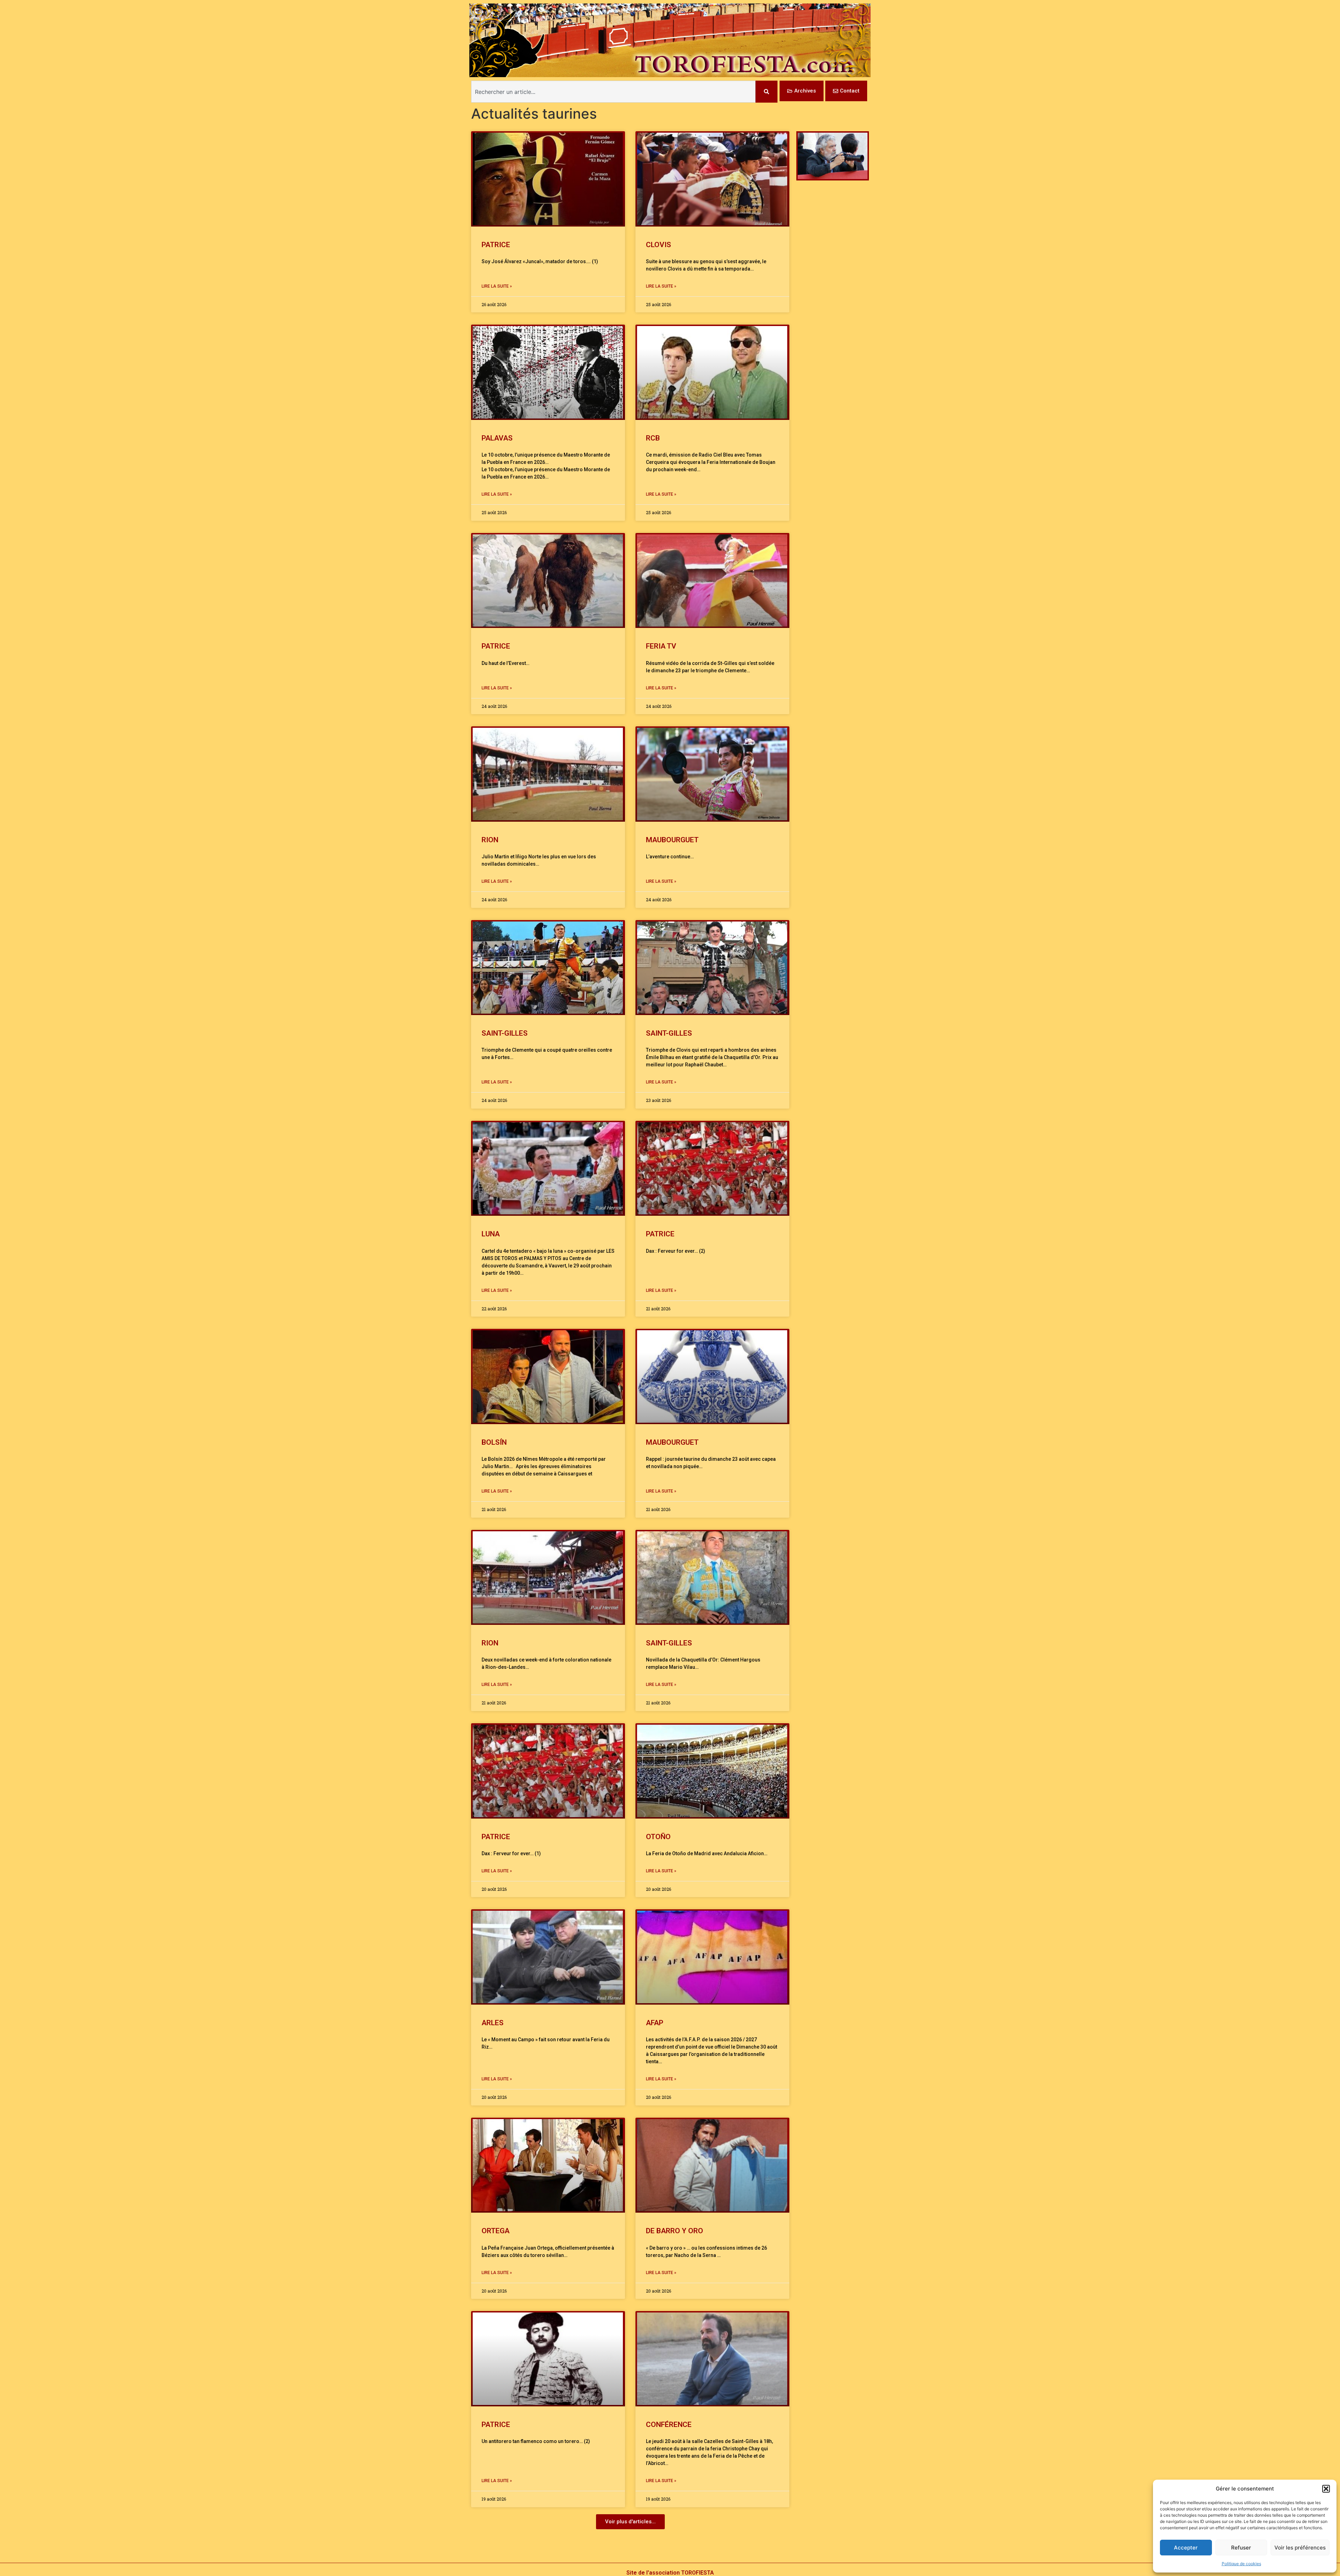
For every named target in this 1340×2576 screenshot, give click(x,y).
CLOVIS (658, 245)
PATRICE (496, 245)
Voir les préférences (1300, 2548)
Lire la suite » (497, 286)
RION (490, 840)
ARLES (493, 2023)
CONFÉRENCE (669, 2425)
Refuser (1241, 2548)
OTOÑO (658, 1837)
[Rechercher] (766, 92)
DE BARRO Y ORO (675, 2231)
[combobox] (613, 92)
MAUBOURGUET (674, 840)
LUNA (491, 1234)
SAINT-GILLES (505, 1033)
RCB (653, 438)
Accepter (1186, 2548)
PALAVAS (497, 438)
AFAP (655, 2023)
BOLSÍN (494, 1442)
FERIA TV (661, 646)
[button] (1326, 2489)
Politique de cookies (1241, 2564)
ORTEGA (496, 2231)
